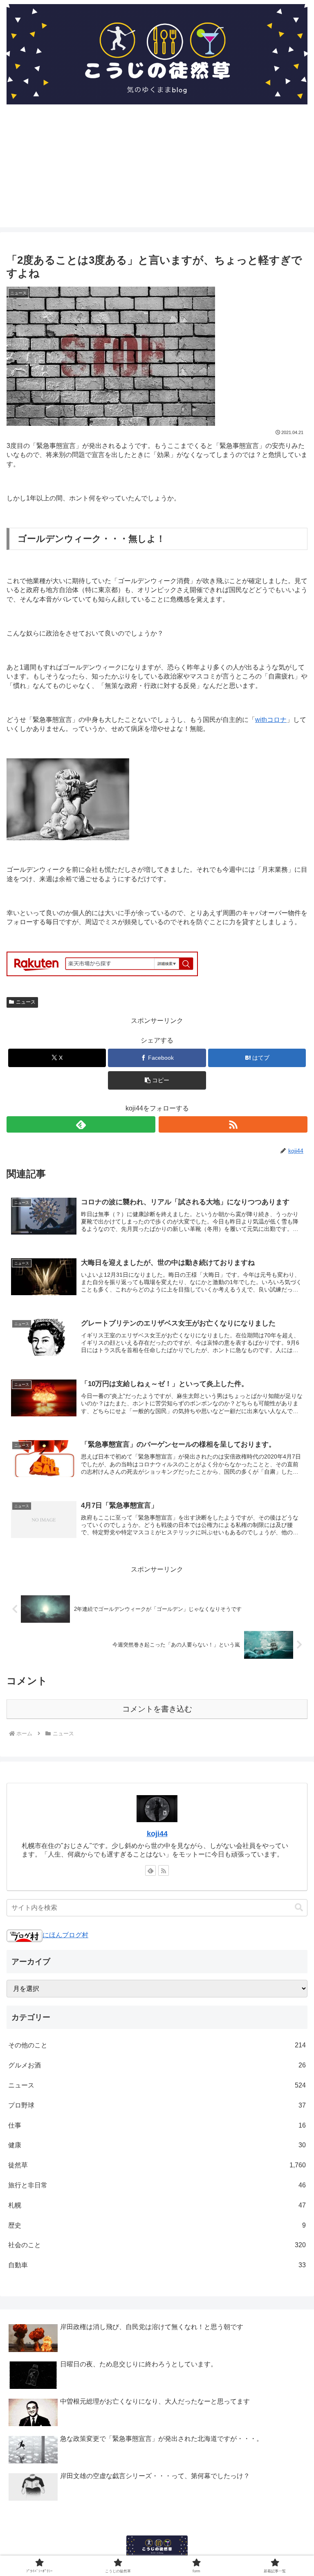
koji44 (157, 1834)
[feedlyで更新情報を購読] (81, 1124)
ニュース (26, 1002)
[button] (157, 1080)
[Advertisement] (157, 170)
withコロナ (271, 720)
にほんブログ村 (65, 1935)
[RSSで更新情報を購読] (233, 1124)
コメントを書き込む (157, 1709)
